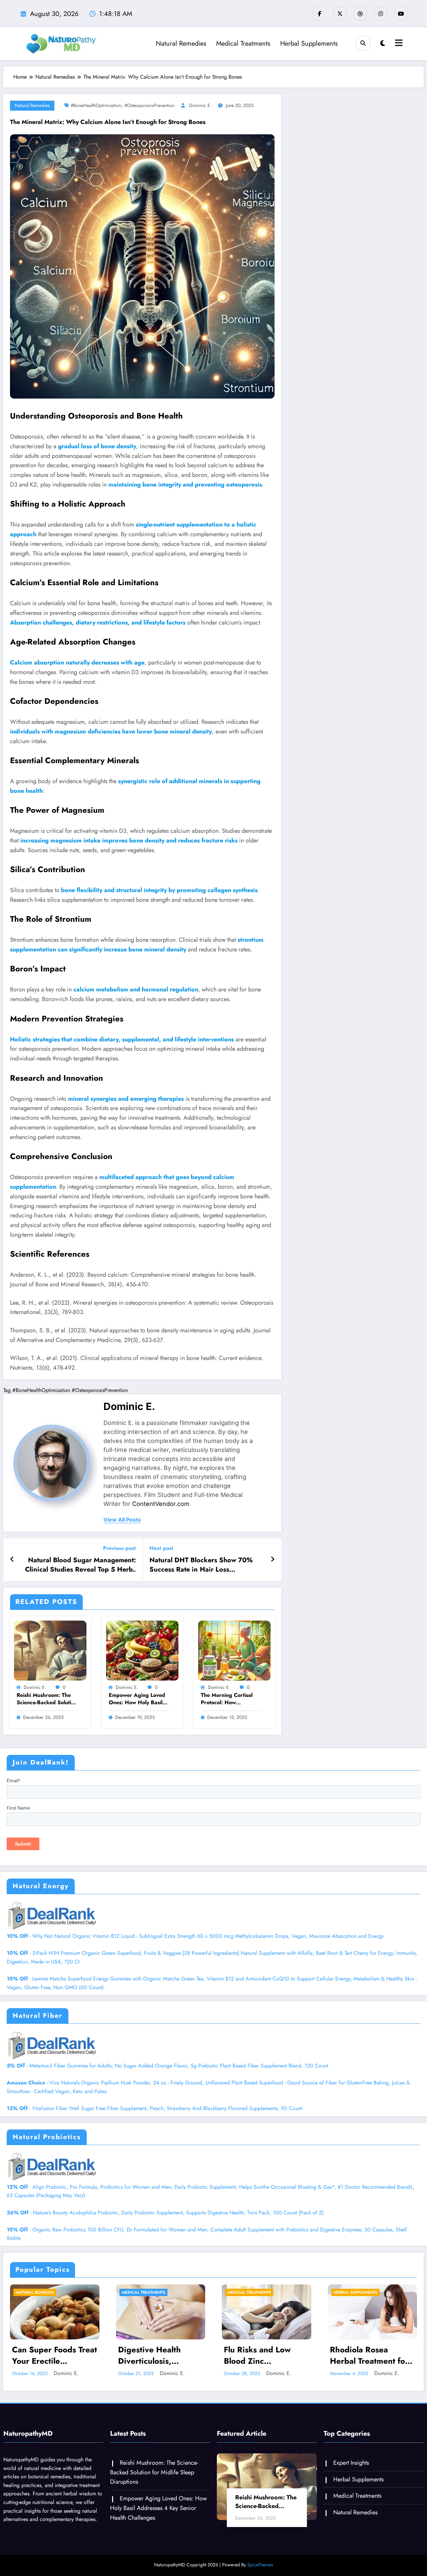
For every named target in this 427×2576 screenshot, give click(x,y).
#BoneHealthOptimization (96, 105)
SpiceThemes (260, 2565)
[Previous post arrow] (12, 1560)
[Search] (363, 43)
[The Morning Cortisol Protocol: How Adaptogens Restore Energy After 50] (234, 1650)
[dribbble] (360, 14)
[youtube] (401, 14)
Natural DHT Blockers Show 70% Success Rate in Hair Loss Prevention (201, 1565)
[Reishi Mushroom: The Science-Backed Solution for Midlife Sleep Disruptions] (50, 1650)
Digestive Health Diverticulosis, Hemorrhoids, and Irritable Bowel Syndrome (47, 2355)
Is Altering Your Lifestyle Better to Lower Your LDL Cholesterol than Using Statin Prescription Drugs (372, 2355)
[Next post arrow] (273, 1560)
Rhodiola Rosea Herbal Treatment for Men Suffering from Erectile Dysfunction (263, 2355)
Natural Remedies (181, 43)
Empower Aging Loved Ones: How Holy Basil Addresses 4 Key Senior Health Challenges (139, 1699)
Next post (161, 1548)
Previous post (119, 1548)
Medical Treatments (243, 43)
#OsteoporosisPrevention (149, 105)
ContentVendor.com (161, 1504)
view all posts (122, 1520)
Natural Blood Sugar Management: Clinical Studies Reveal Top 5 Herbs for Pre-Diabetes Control (80, 1565)
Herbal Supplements (309, 43)
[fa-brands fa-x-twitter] (340, 14)
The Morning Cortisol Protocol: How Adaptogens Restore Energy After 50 (227, 1699)
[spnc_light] (383, 43)
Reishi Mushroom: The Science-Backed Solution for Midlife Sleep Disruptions (47, 1699)
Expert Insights (351, 2463)
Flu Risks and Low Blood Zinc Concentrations (151, 2355)
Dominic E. (200, 105)
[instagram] (381, 14)
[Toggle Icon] (398, 44)
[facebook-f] (320, 14)
